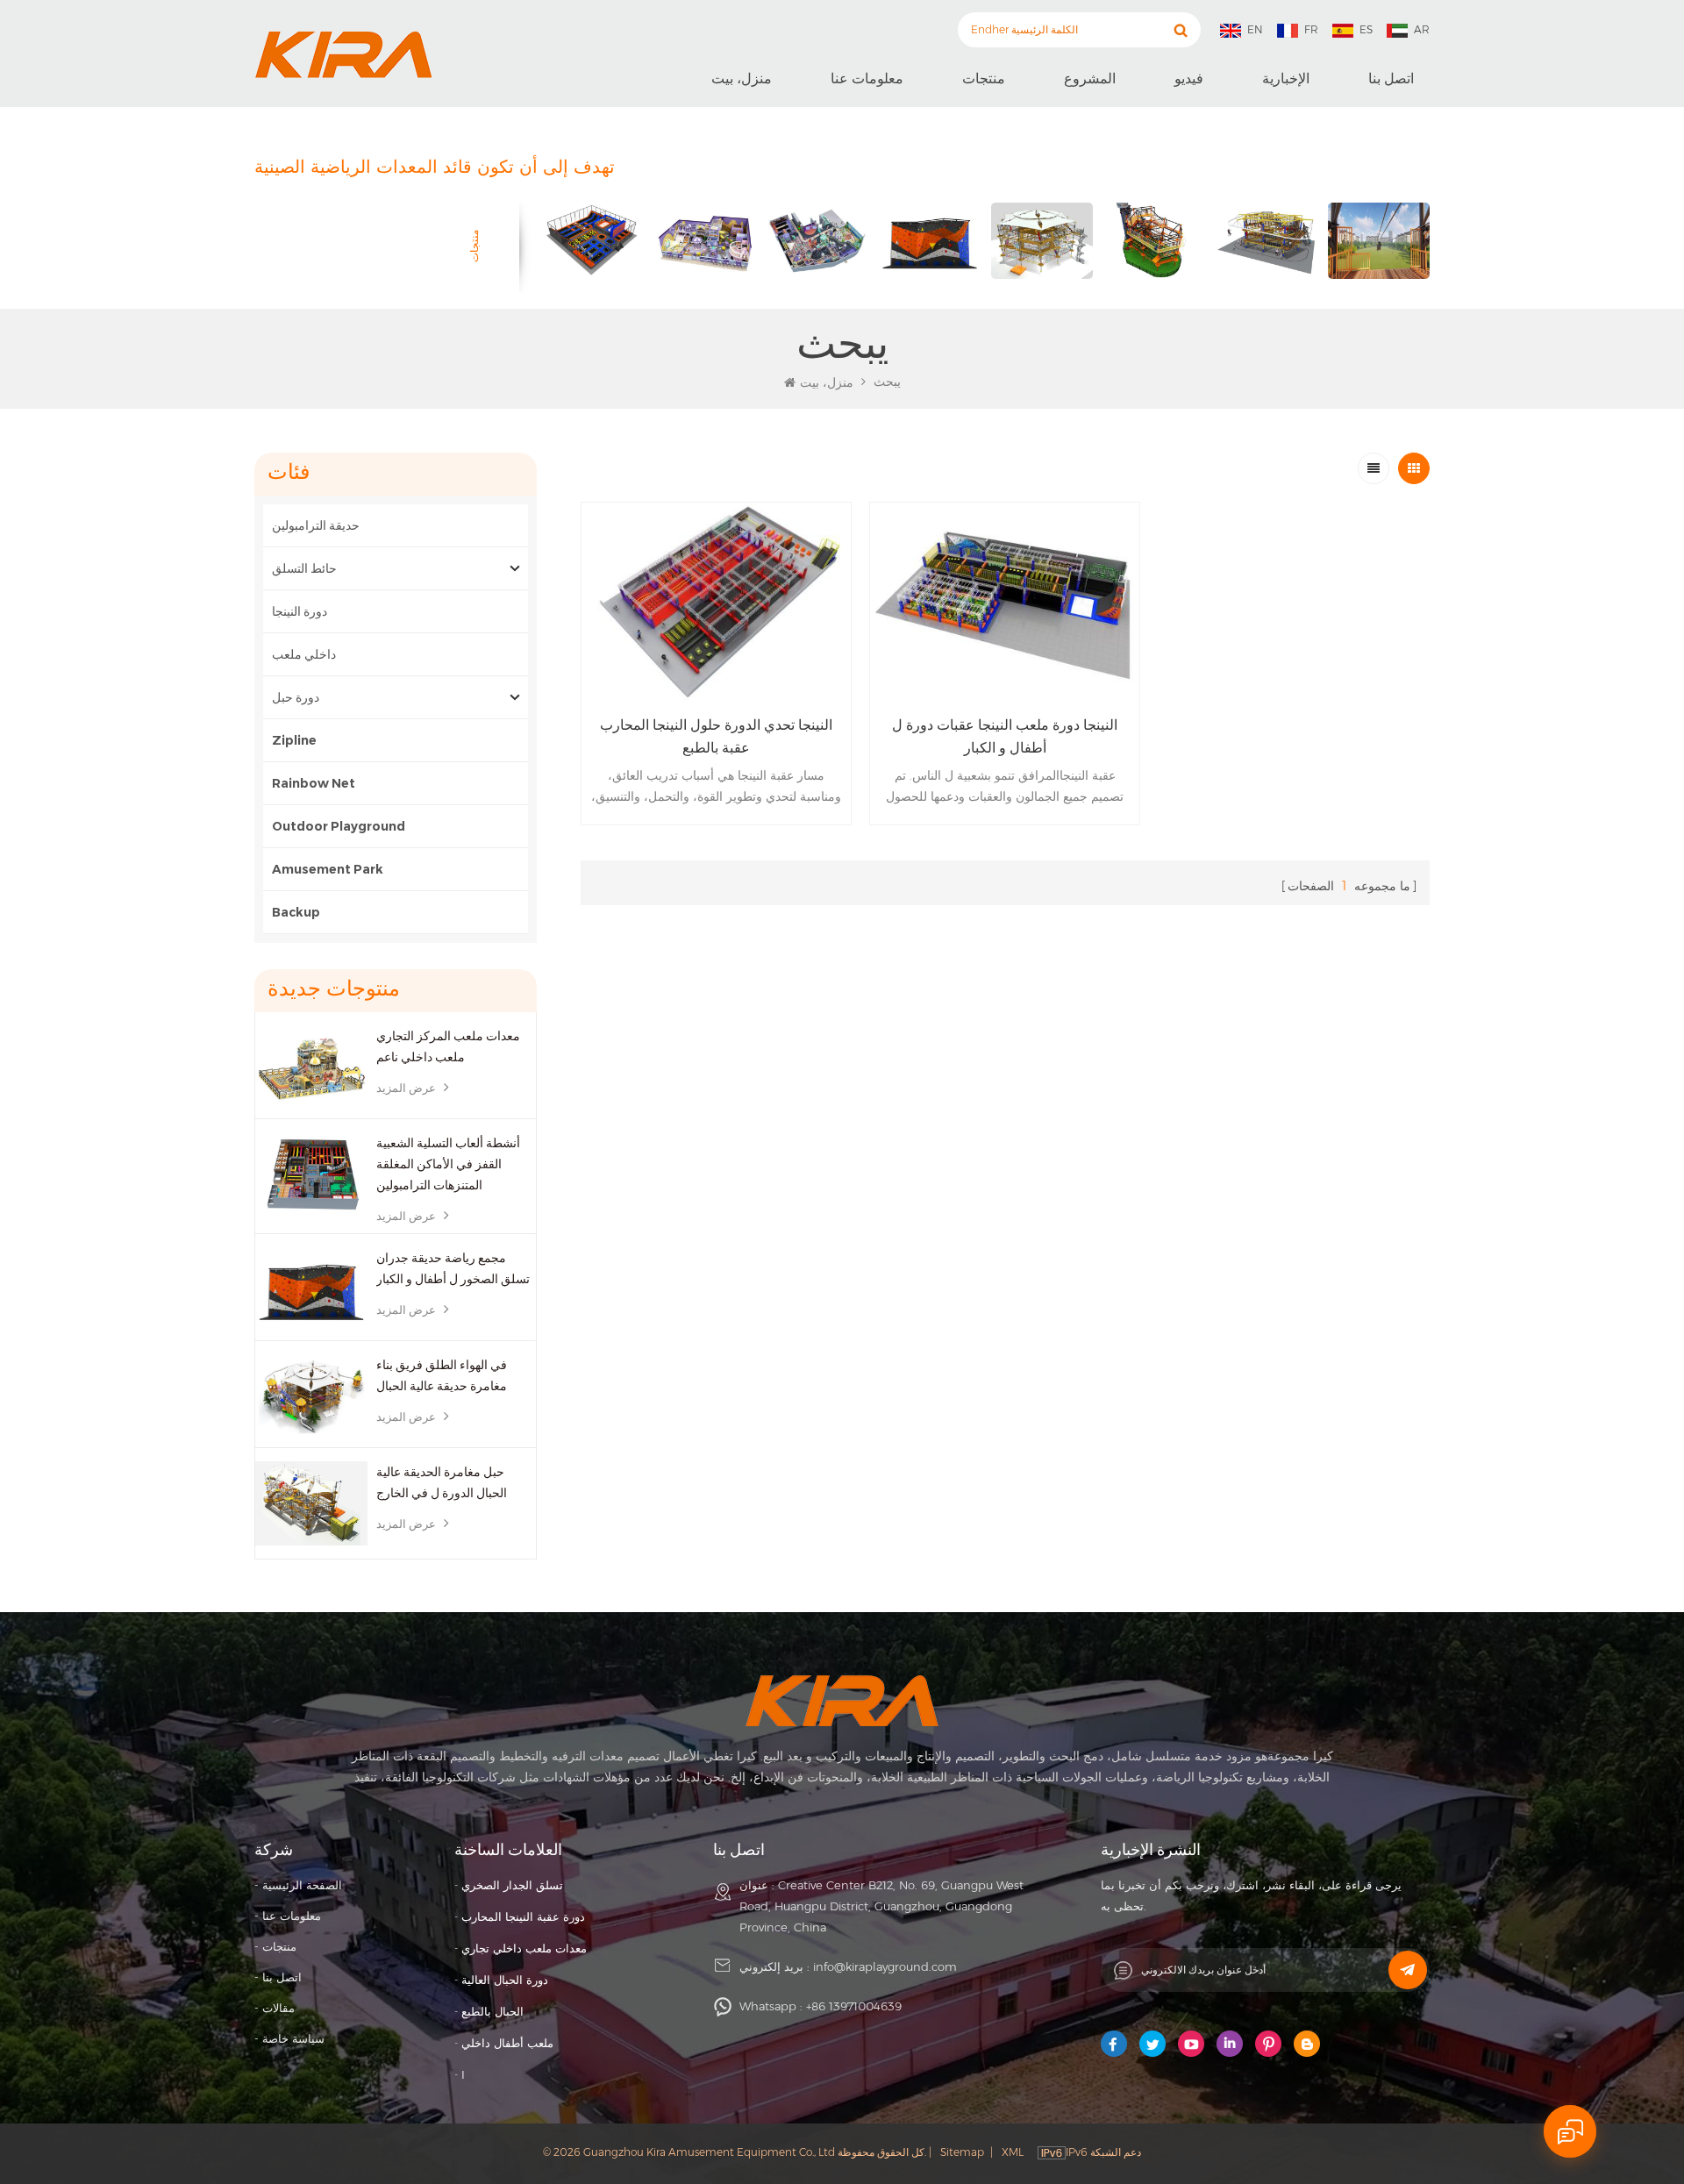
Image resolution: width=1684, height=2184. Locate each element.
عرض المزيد (406, 1088)
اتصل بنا (1391, 79)
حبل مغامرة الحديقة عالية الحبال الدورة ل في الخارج (442, 1482)
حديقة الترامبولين (316, 525)
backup (296, 912)
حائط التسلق (304, 568)
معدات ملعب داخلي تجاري (524, 1948)
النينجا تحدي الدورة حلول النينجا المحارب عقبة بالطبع (716, 736)
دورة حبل (296, 697)
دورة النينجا (300, 611)
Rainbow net (314, 783)
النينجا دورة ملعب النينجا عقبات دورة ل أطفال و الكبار (1005, 736)
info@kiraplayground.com (885, 1966)
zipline (294, 740)
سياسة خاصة (293, 2038)
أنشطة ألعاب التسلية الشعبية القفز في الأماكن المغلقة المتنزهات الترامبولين (448, 1164)
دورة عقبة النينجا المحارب (523, 1916)
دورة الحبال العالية (505, 1980)
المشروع (1090, 79)
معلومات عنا (867, 79)
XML (1013, 2152)
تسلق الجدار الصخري (512, 1885)
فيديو (1189, 79)
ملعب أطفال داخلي (507, 2043)
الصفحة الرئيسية (302, 1885)
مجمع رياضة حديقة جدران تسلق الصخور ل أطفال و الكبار (453, 1268)
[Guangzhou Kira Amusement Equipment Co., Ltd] (343, 54)
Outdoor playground (339, 826)
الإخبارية (1286, 79)
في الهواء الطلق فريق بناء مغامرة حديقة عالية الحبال (442, 1375)
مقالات (278, 2008)
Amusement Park (329, 869)
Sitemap (962, 2152)
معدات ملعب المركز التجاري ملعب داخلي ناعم (448, 1046)
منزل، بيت (742, 79)
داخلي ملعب (304, 654)
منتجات (984, 79)
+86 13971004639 (854, 2006)
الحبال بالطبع (492, 2011)
